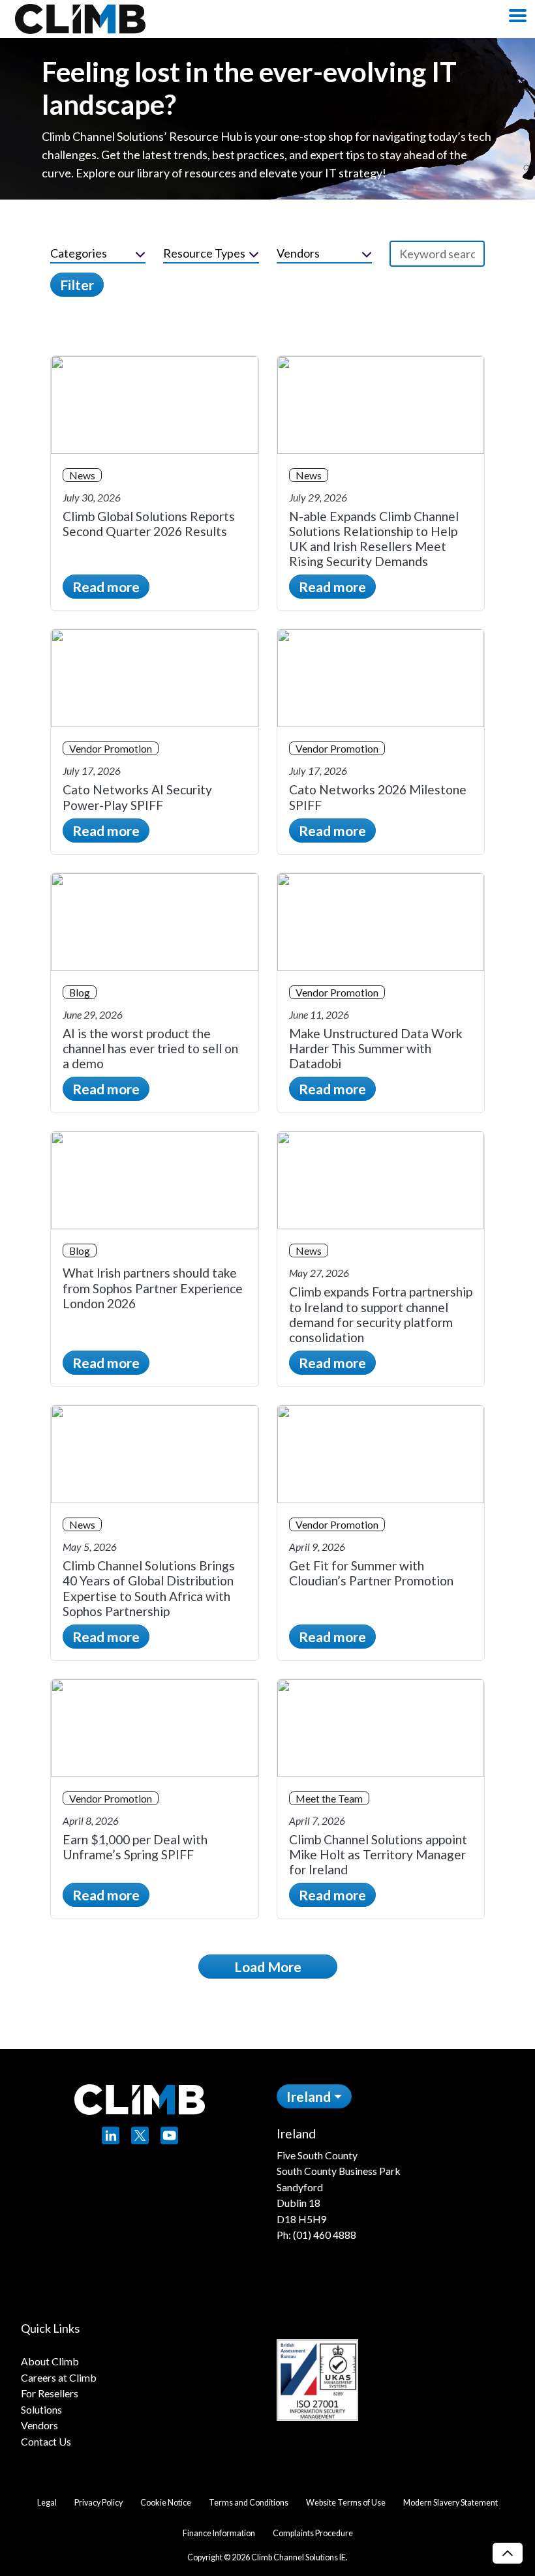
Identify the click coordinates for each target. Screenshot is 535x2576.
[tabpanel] (396, 2184)
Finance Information (219, 2533)
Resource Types (204, 253)
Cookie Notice (166, 2503)
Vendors (298, 253)
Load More (268, 1967)
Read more (106, 587)
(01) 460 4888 (325, 2235)
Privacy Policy (99, 2503)
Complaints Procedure (313, 2533)
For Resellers (50, 2393)
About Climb (50, 2361)
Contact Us (46, 2441)
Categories (79, 253)
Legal (47, 2503)
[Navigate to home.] (77, 19)
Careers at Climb (59, 2377)
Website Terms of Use (346, 2503)
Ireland (309, 2096)
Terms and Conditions (249, 2503)
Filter (77, 285)
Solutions (41, 2409)
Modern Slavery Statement (451, 2503)
